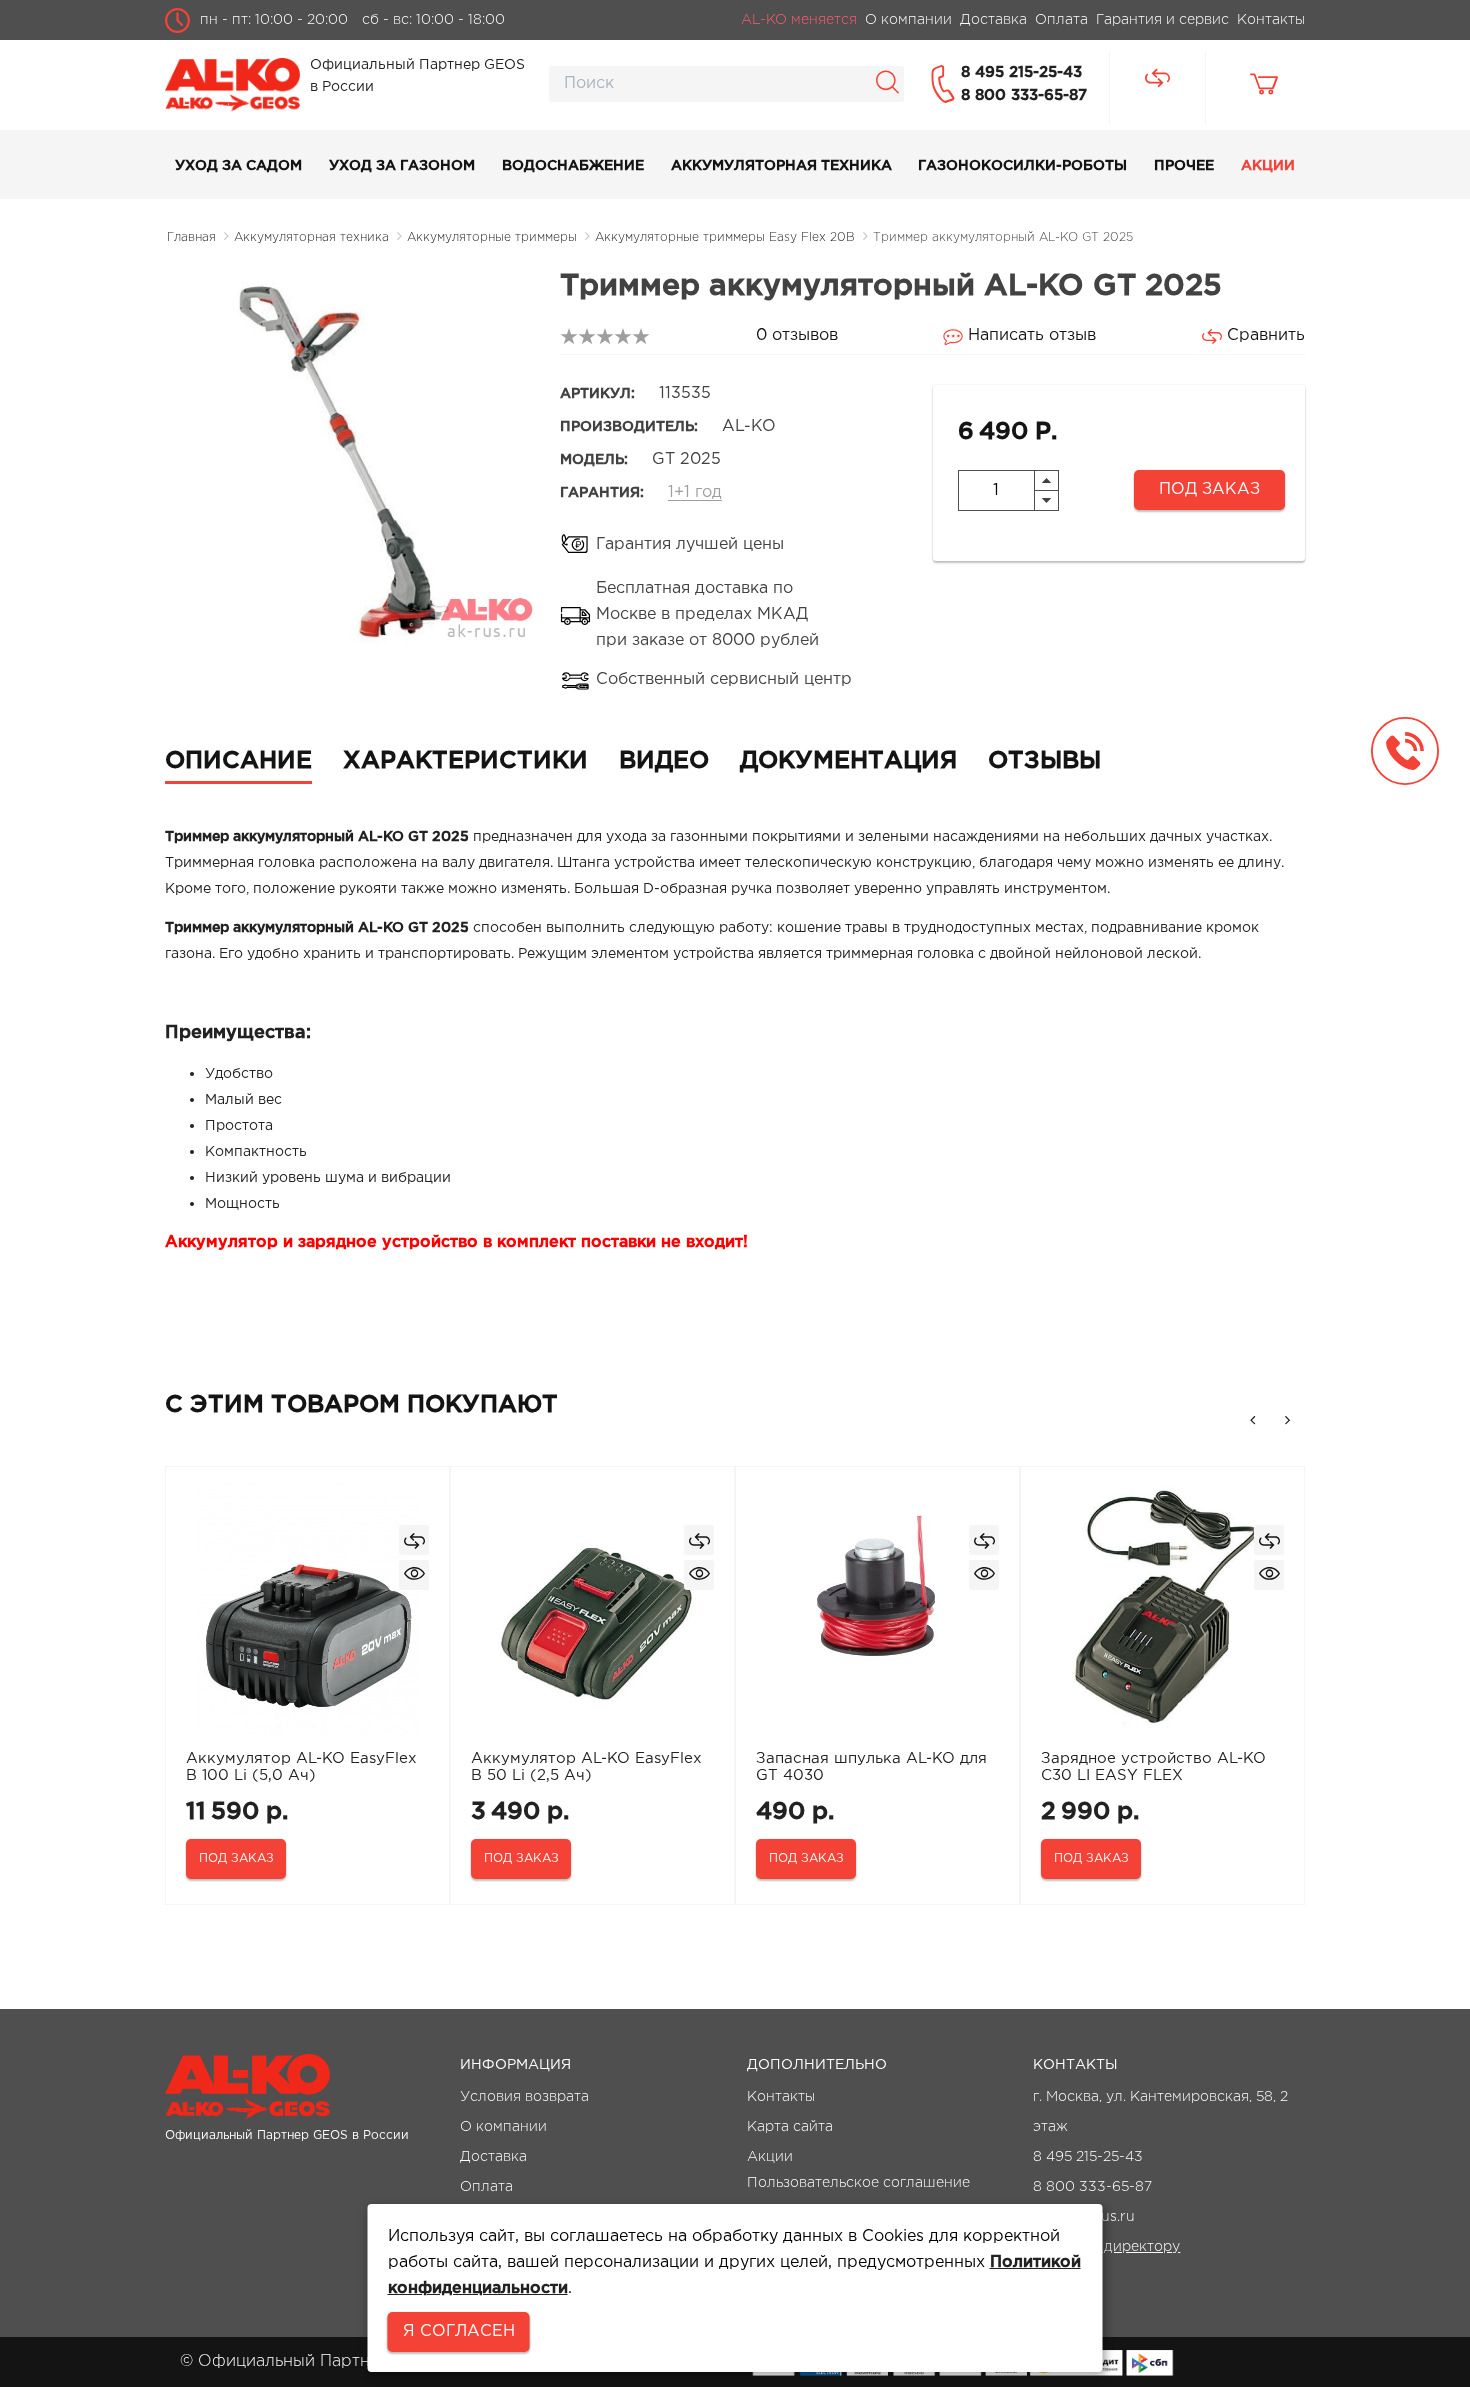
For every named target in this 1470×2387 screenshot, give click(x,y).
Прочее (1184, 166)
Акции (1268, 166)
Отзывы (1044, 761)
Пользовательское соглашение (858, 2183)
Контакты (781, 2097)
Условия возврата (524, 2097)
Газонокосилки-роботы (1022, 166)
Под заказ (1209, 489)
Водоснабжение (573, 166)
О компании (503, 2127)
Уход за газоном (402, 166)
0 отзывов (797, 335)
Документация (848, 761)
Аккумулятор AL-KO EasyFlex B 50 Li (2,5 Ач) (586, 1767)
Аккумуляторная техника (781, 166)
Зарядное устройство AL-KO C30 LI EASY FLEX (1153, 1767)
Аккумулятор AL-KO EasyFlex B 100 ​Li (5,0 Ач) (301, 1767)
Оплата (486, 2187)
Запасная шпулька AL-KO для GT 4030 (871, 1767)
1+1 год (695, 492)
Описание (238, 761)
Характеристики (465, 761)
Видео (664, 761)
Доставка (493, 2157)
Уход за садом (238, 166)
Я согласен (459, 2331)
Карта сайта (790, 2127)
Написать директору (1106, 2247)
